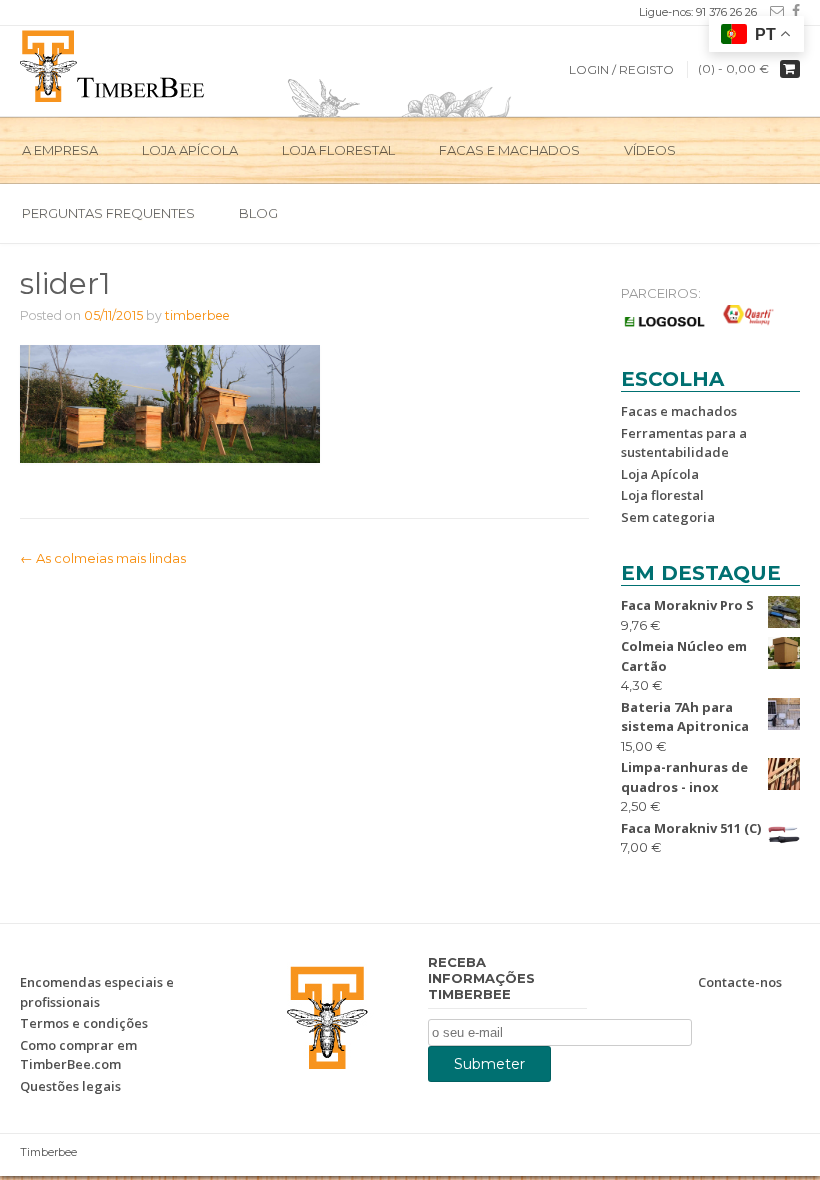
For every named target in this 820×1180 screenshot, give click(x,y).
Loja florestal (662, 495)
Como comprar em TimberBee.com (78, 1055)
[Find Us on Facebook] (792, 11)
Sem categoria (668, 517)
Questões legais (70, 1086)
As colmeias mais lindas (103, 558)
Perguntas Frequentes (108, 213)
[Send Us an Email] (773, 11)
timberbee (197, 315)
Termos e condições (84, 1023)
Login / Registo (621, 69)
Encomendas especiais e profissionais (97, 992)
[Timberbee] (113, 64)
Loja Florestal (338, 150)
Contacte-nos (740, 982)
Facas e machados (509, 150)
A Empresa (60, 150)
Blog (258, 213)
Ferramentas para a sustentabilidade (684, 443)
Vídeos (650, 150)
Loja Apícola (190, 150)
